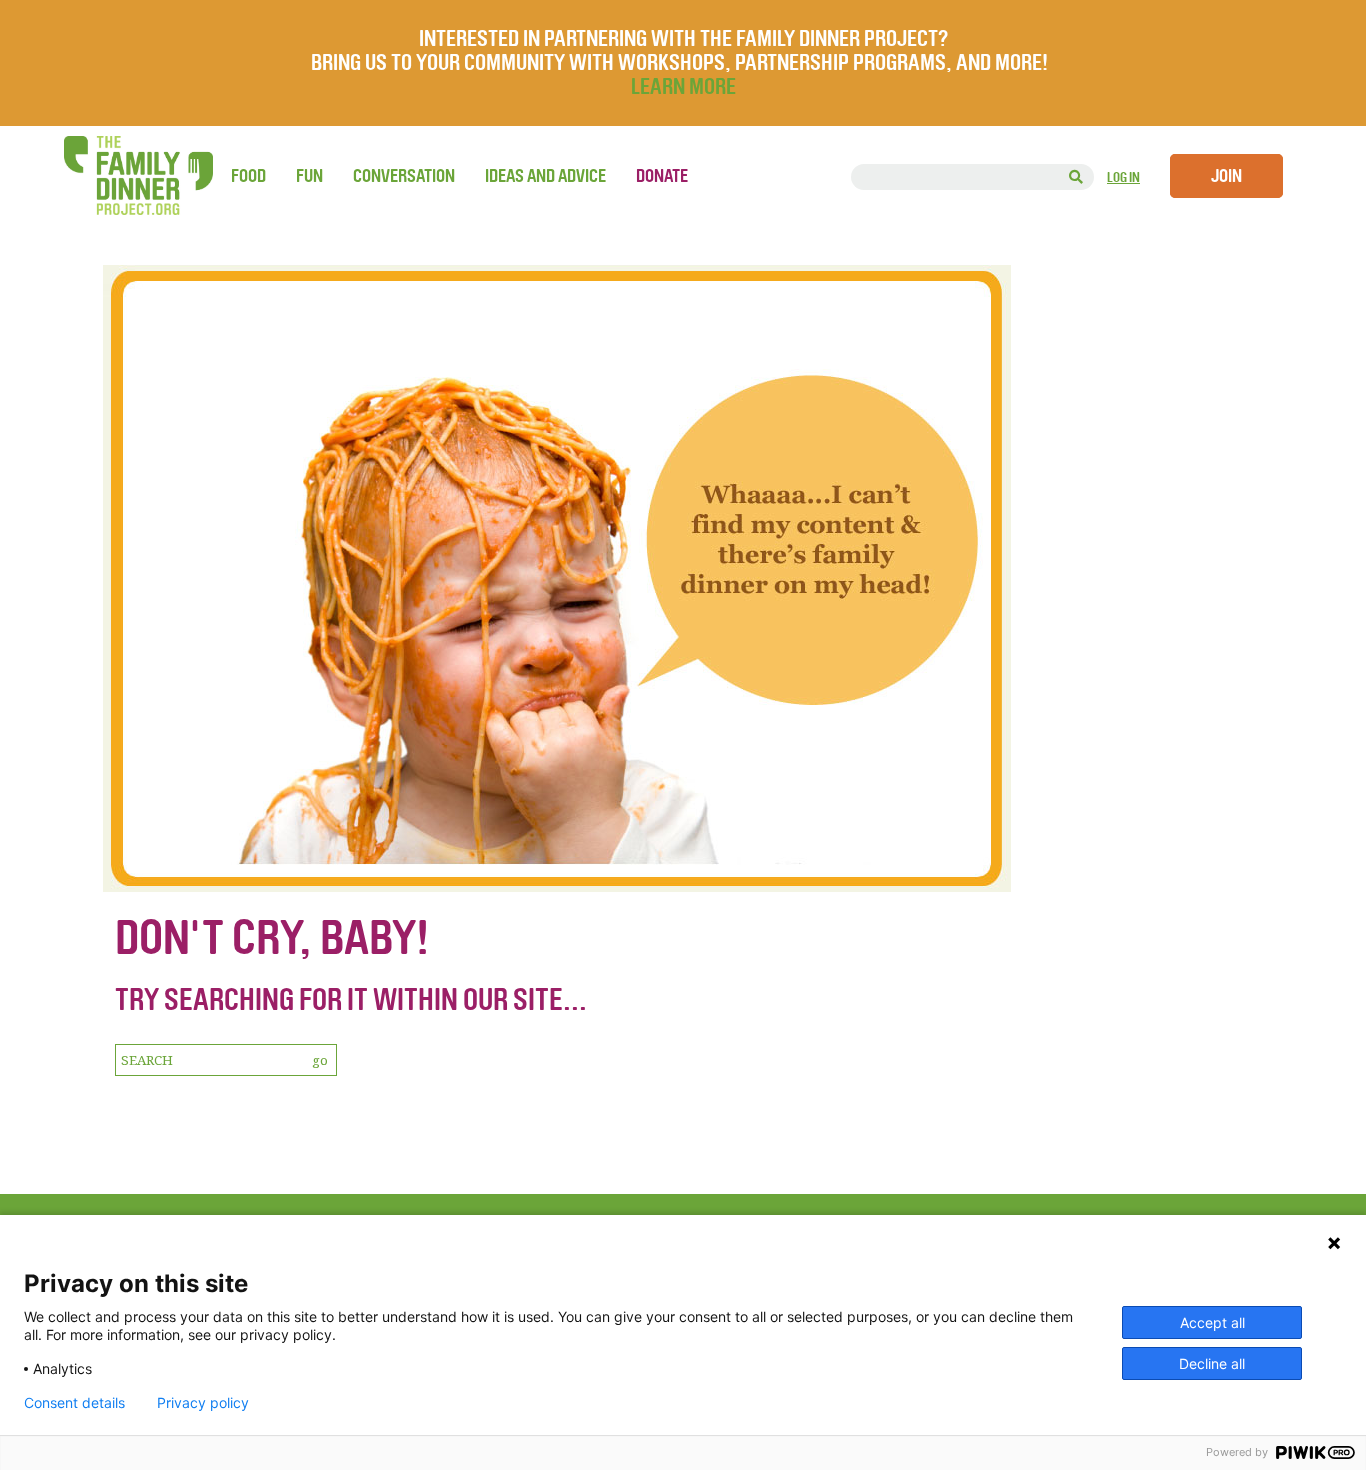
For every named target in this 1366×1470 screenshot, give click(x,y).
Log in (1123, 177)
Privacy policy (203, 1403)
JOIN (1226, 176)
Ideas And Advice (545, 176)
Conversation (404, 176)
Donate (662, 176)
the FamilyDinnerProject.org (138, 175)
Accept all (1212, 1322)
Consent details (74, 1403)
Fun (309, 176)
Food (248, 176)
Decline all (1212, 1363)
